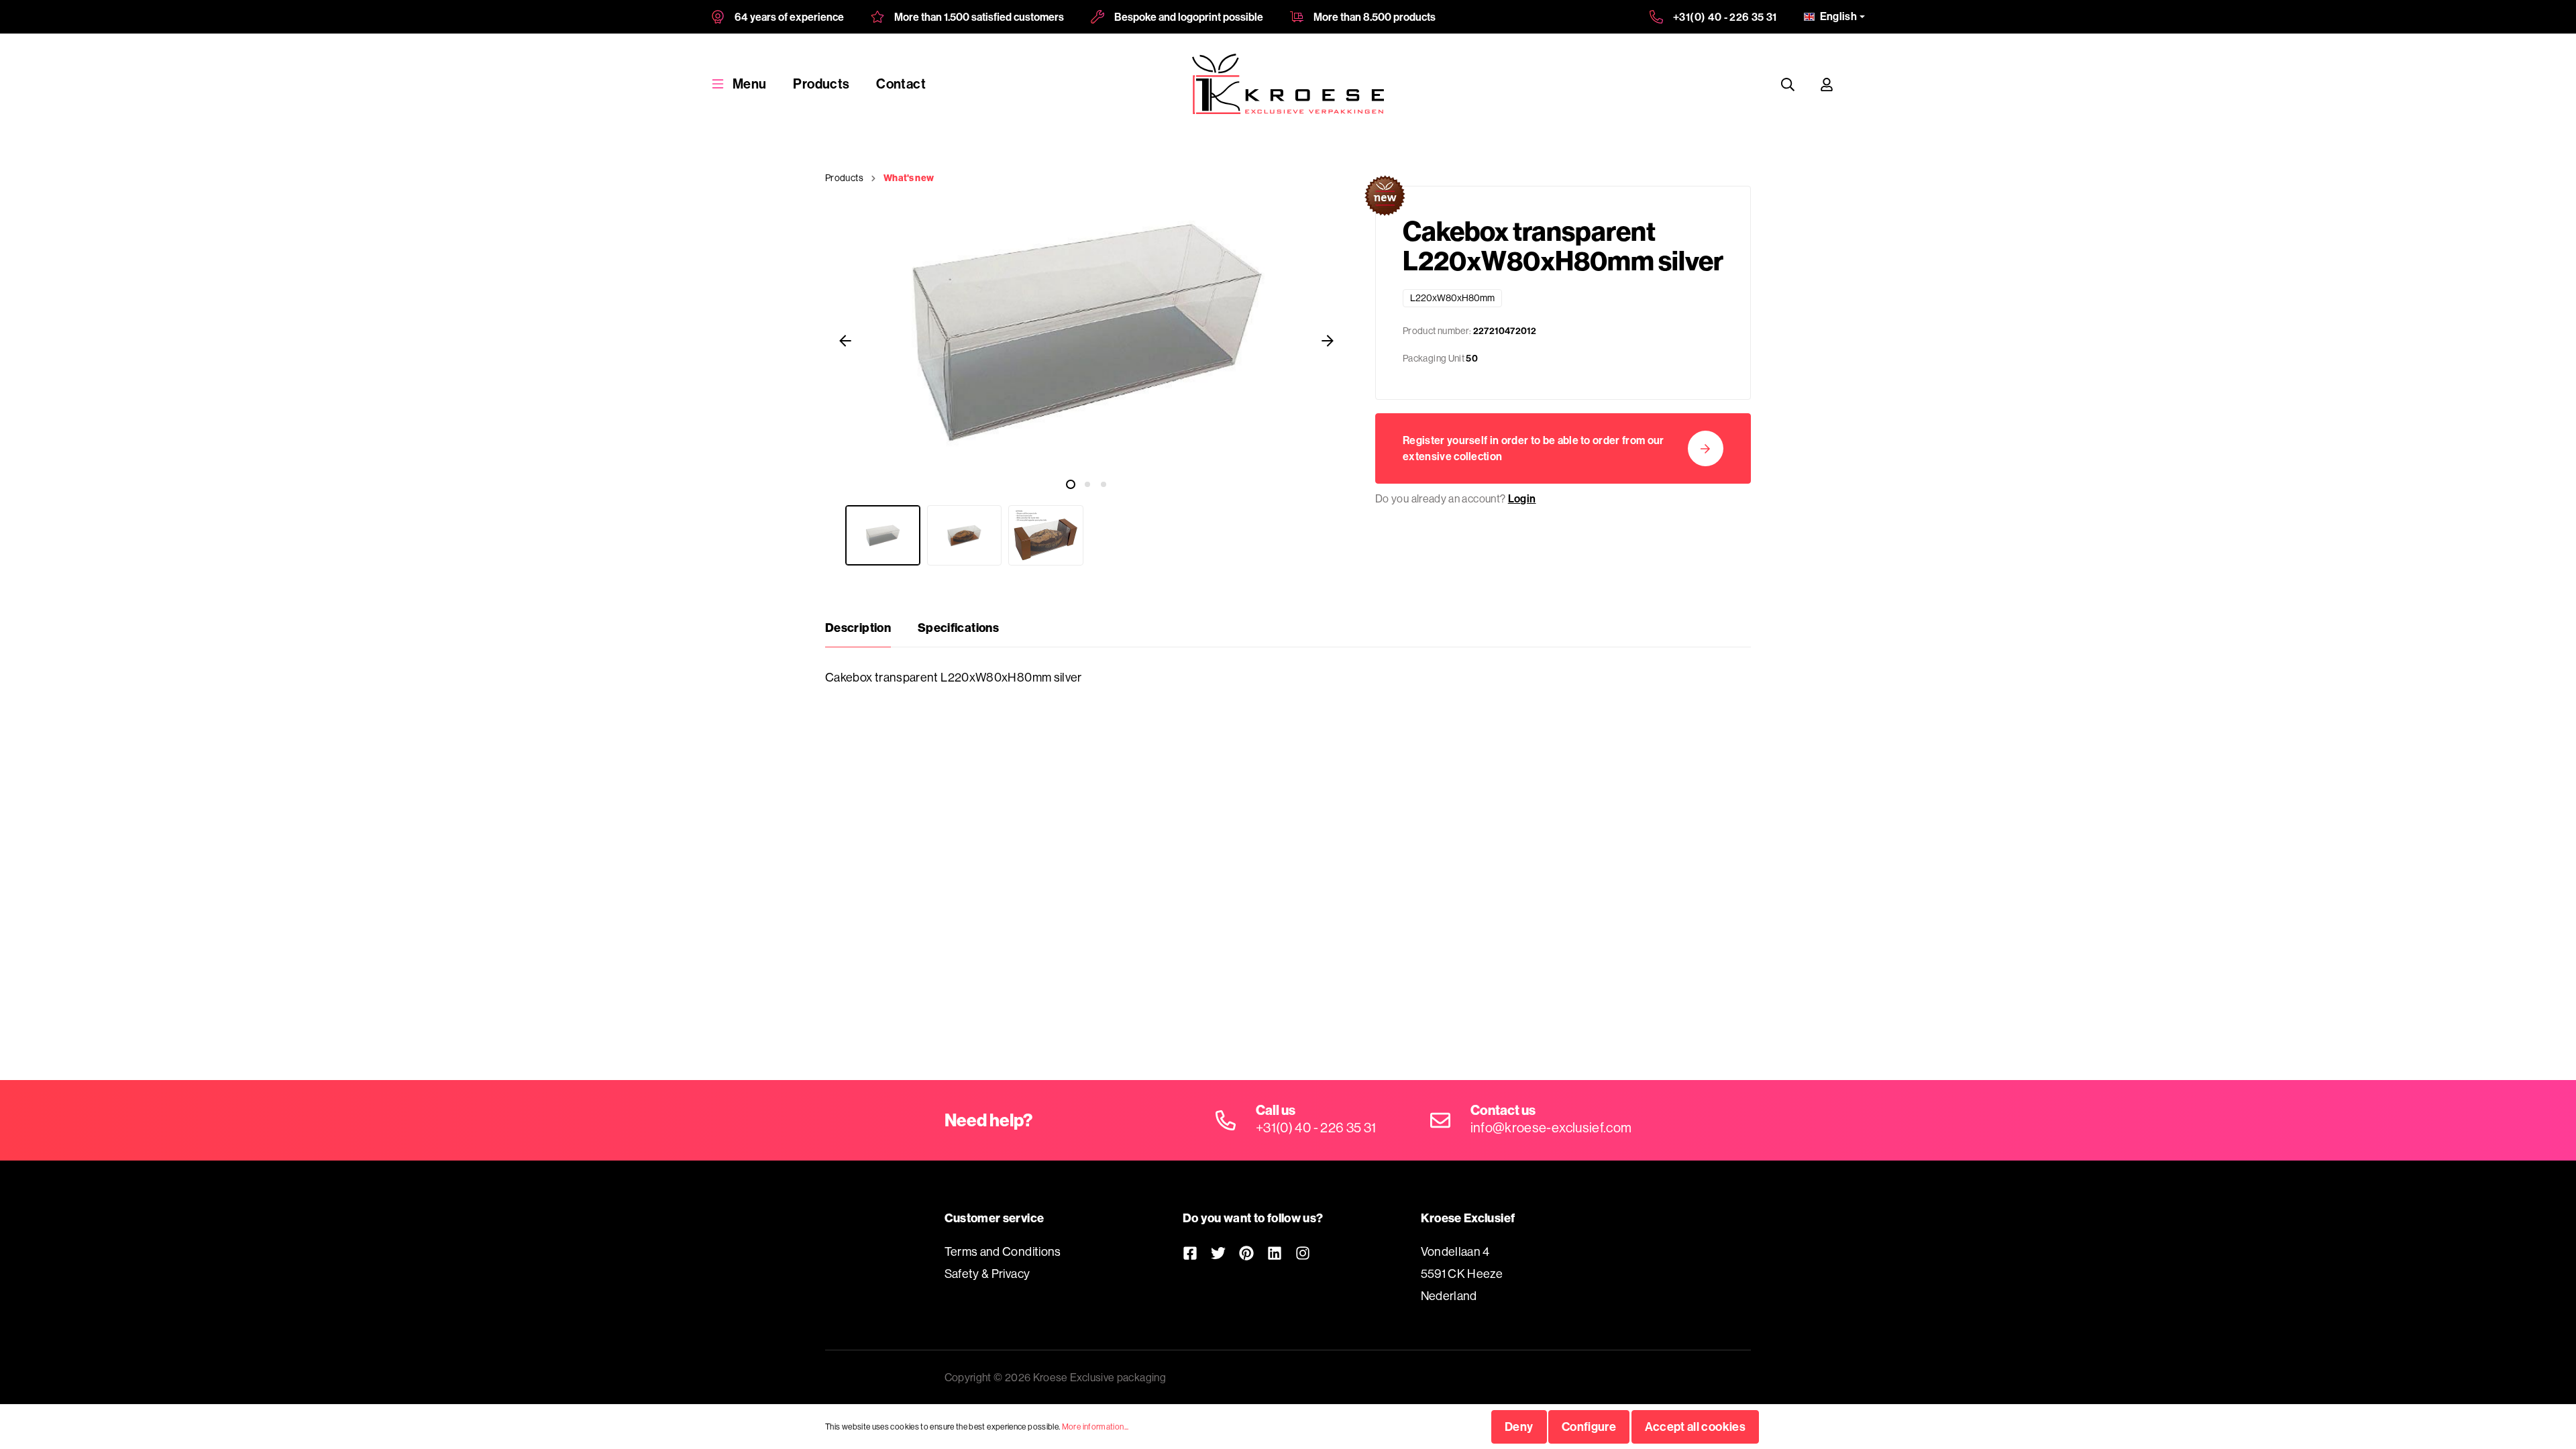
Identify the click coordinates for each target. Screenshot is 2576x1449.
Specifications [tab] (958, 628)
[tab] (858, 628)
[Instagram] (1303, 1253)
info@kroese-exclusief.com (1551, 1127)
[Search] (1788, 84)
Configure (1589, 1427)
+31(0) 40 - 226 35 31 (1725, 17)
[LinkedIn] (1275, 1253)
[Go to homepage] (1288, 84)
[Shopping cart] (1859, 84)
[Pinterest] (1246, 1253)
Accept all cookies (1695, 1427)
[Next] (1328, 340)
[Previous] (845, 340)
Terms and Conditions (1003, 1251)
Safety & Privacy (987, 1274)
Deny (1519, 1427)
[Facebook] (1190, 1253)
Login (1522, 498)
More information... (1095, 1427)
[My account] (1827, 84)
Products (821, 84)
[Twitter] (1218, 1253)
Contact (901, 84)
